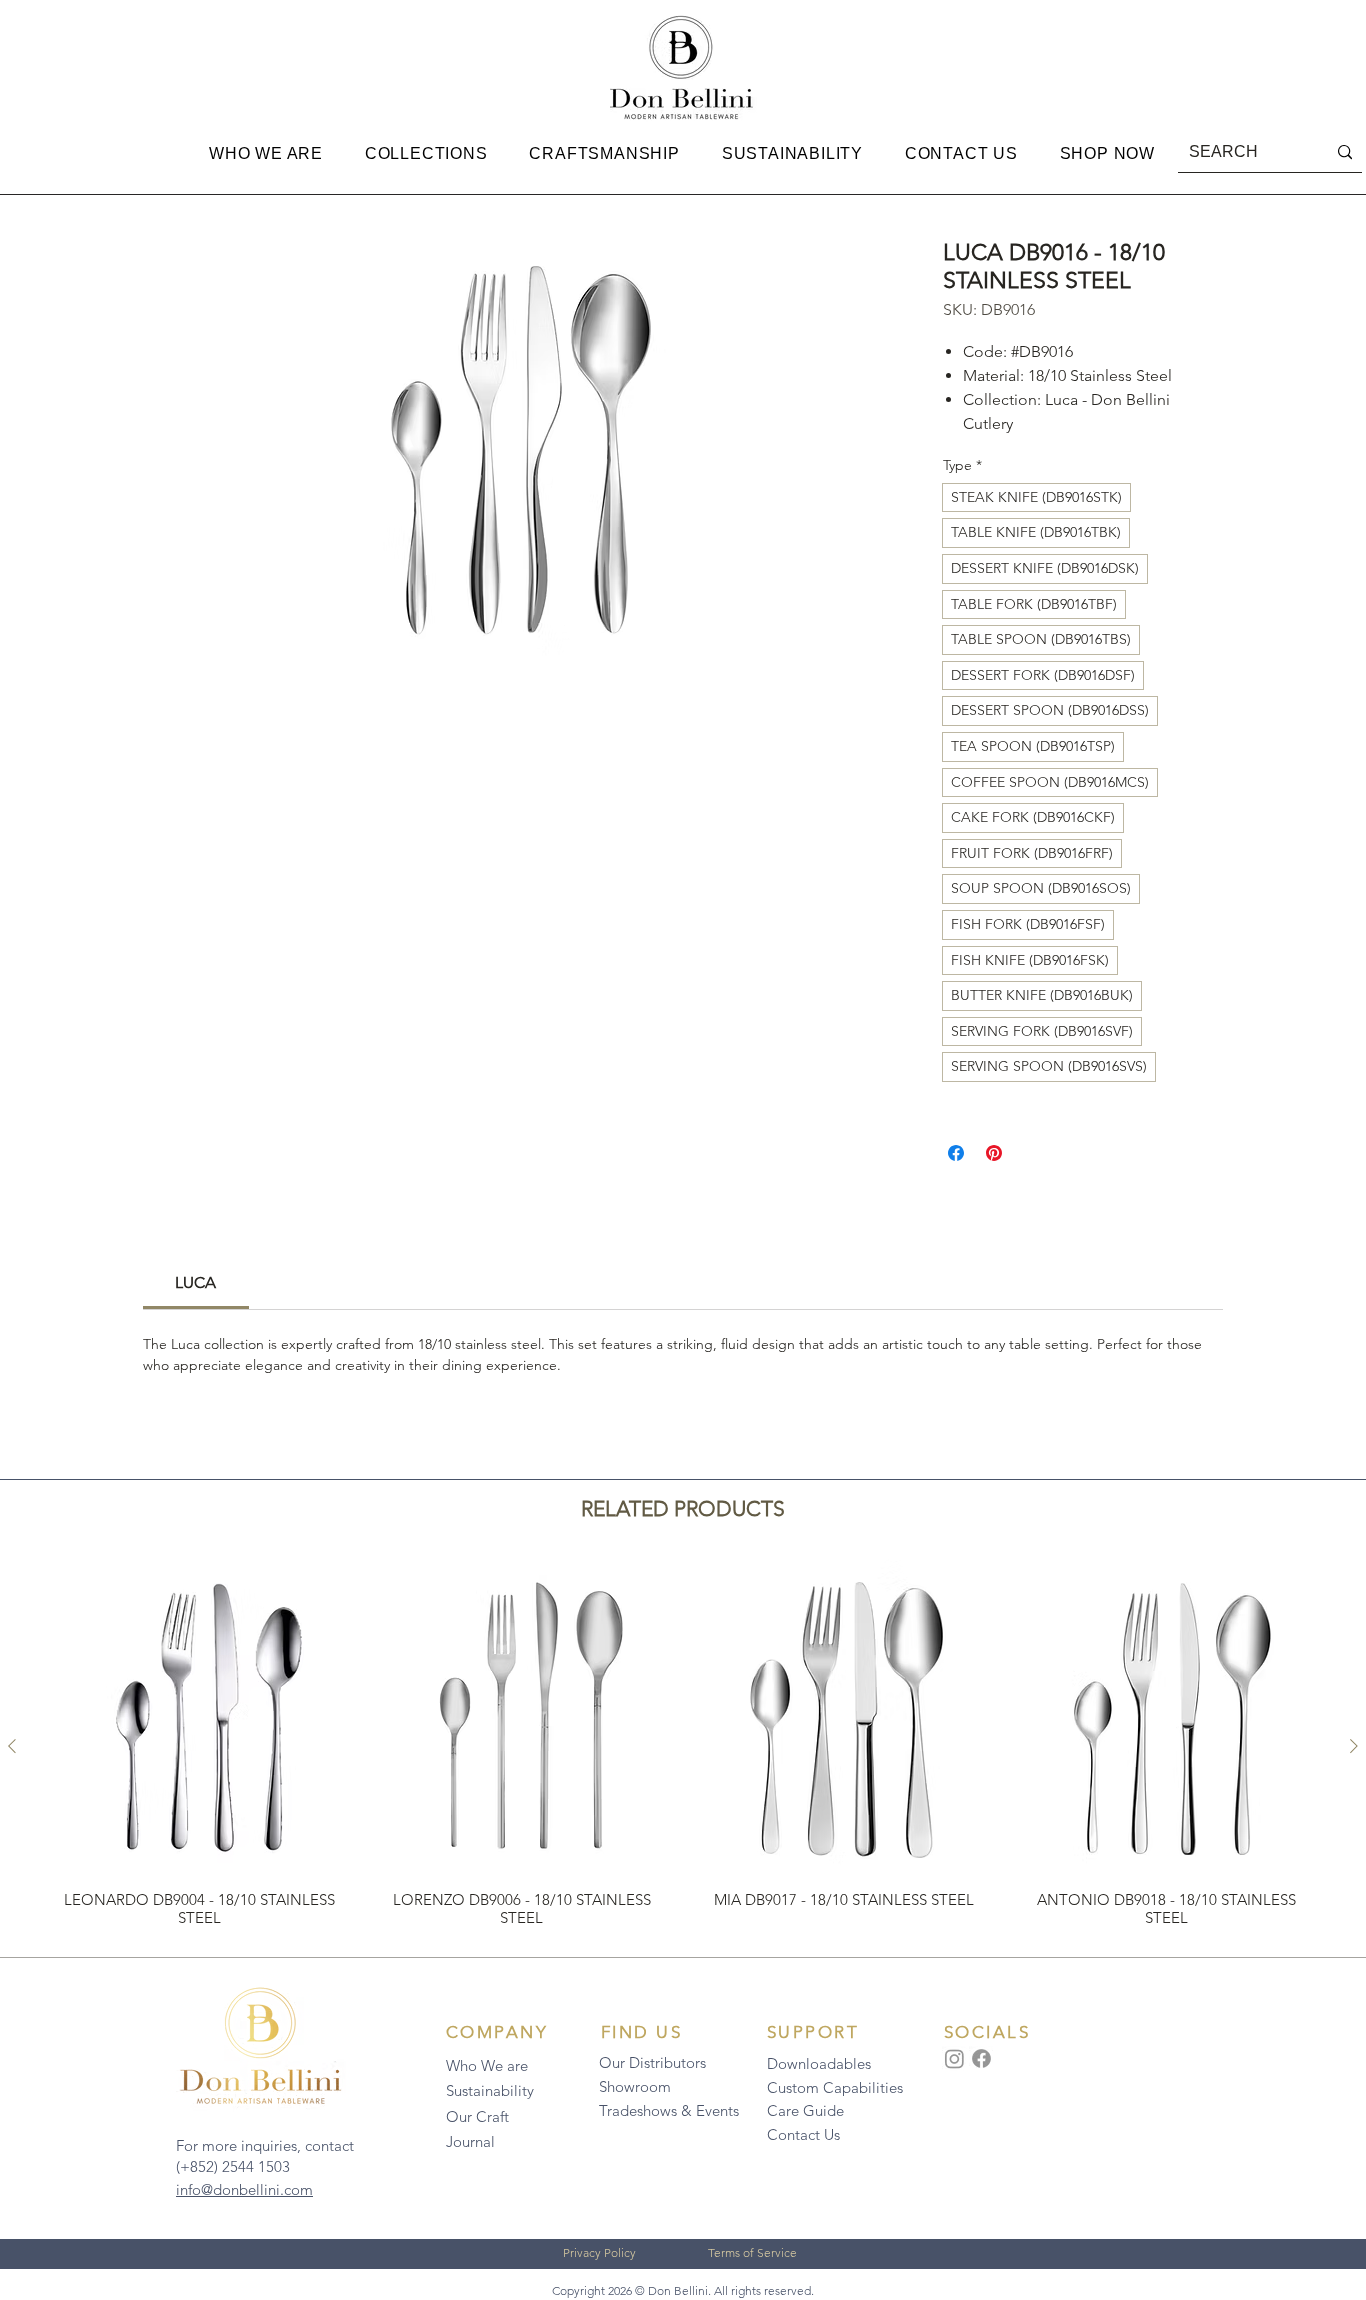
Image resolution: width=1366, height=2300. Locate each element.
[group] (683, 1746)
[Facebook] (981, 2058)
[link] (195, 1282)
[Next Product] (1354, 1746)
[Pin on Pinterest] (994, 1153)
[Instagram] (954, 2058)
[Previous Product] (12, 1746)
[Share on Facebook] (956, 1153)
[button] (266, 154)
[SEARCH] (1345, 152)
